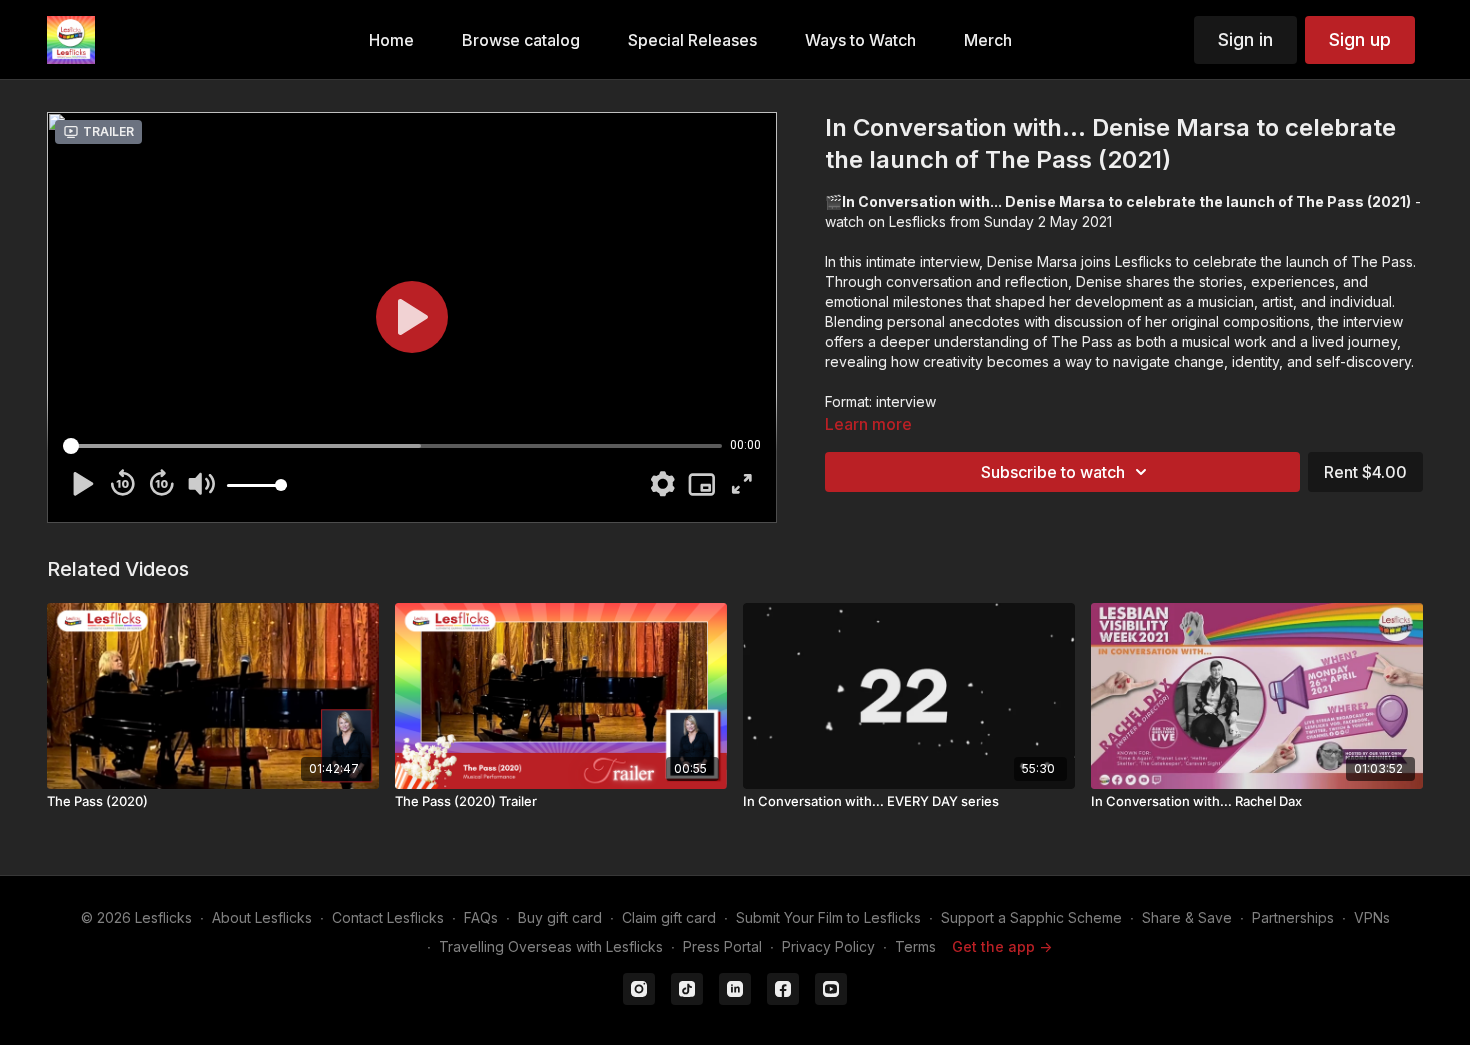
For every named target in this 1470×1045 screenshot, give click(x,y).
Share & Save (1187, 917)
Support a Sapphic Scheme (1031, 917)
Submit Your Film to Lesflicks (828, 917)
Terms (915, 946)
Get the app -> (1002, 946)
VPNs (1372, 917)
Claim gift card (669, 917)
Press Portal (722, 946)
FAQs (481, 917)
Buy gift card (560, 917)
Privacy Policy (828, 946)
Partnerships (1293, 917)
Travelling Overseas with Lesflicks (551, 946)
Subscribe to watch (1053, 472)
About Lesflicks (262, 917)
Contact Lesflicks (388, 917)
